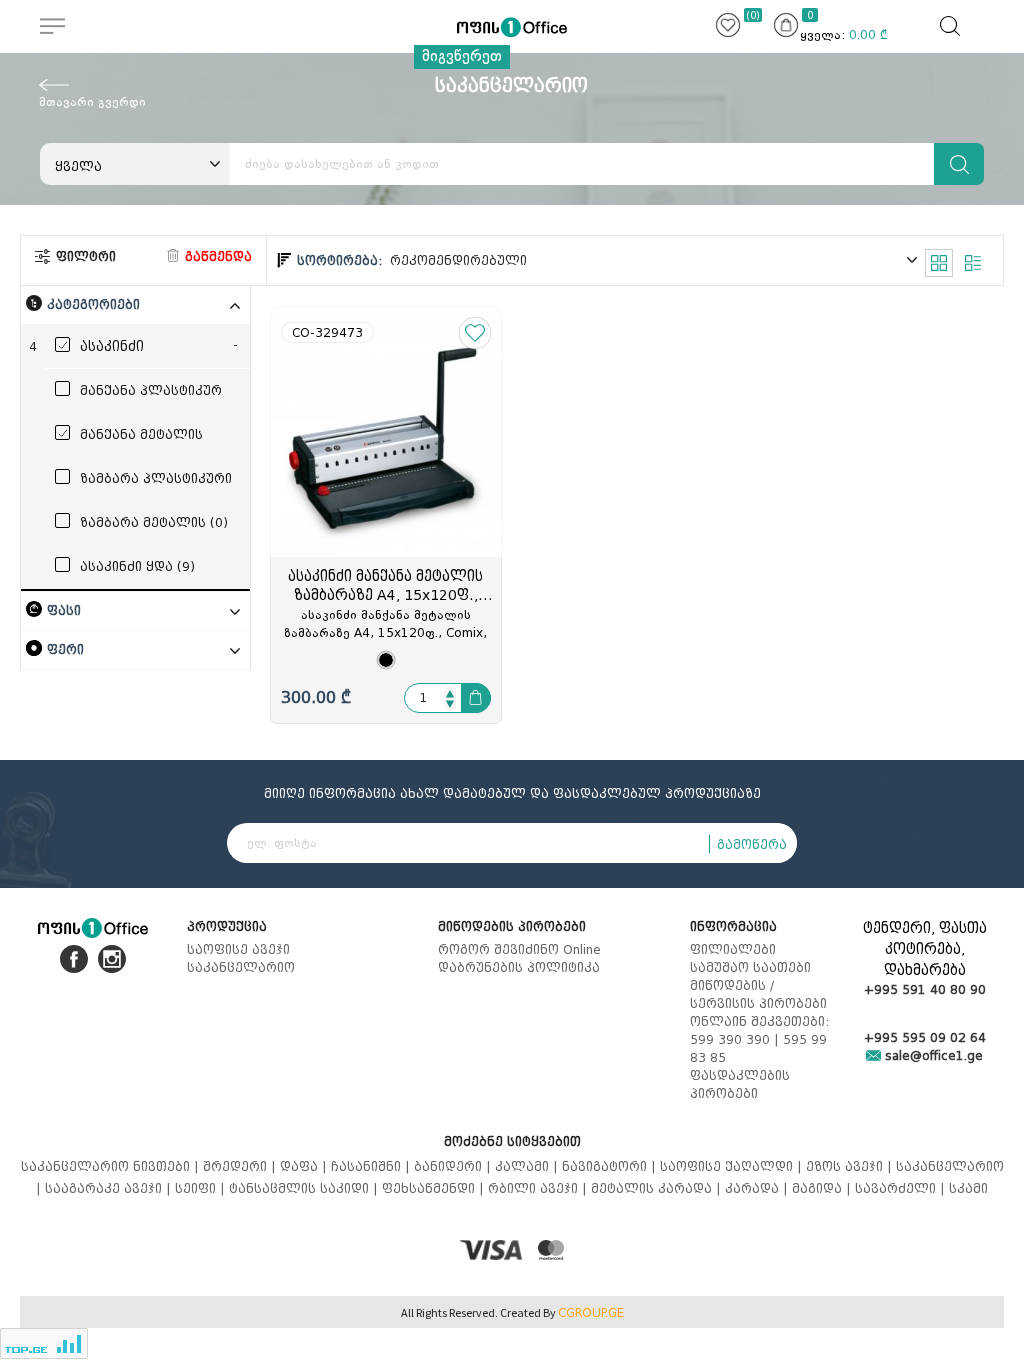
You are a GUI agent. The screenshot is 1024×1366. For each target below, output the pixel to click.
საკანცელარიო (241, 967)
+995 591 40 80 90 (925, 989)
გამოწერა (752, 844)
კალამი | (528, 1166)
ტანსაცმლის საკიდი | (305, 1188)
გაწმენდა (216, 256)
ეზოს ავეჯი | (851, 1166)
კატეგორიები (93, 304)
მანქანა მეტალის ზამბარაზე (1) (141, 436)
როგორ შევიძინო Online (519, 949)
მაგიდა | (823, 1188)
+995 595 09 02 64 (925, 1037)
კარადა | (758, 1188)
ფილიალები (733, 949)
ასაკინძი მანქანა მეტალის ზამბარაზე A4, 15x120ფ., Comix (385, 587)
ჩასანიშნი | (372, 1166)
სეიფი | (202, 1188)
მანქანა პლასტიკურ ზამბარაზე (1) (151, 392)
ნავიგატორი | (611, 1166)
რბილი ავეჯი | (539, 1188)
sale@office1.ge (932, 1055)
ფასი (64, 610)
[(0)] (728, 28)
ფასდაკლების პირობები (740, 1084)
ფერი (65, 649)
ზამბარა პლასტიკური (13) (156, 480)
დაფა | (305, 1166)
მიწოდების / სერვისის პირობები (758, 994)
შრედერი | (241, 1166)
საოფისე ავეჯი (238, 949)
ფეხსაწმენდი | (435, 1188)
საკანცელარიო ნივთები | (112, 1166)
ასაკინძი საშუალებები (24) (143, 347)
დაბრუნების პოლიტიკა (519, 967)
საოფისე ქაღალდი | (733, 1166)
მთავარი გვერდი (92, 102)
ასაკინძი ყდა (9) (137, 566)
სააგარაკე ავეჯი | (110, 1188)
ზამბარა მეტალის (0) (154, 522)
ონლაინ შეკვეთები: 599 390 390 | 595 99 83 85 (759, 1039)
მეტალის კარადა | (658, 1188)
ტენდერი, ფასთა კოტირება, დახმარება (925, 949)
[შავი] (386, 660)
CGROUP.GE (591, 1313)
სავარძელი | (902, 1188)
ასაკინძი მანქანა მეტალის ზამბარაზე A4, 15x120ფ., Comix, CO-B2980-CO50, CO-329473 (385, 625)
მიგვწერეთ (462, 56)
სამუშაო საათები (750, 967)
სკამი (968, 1188)
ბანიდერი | (454, 1166)
